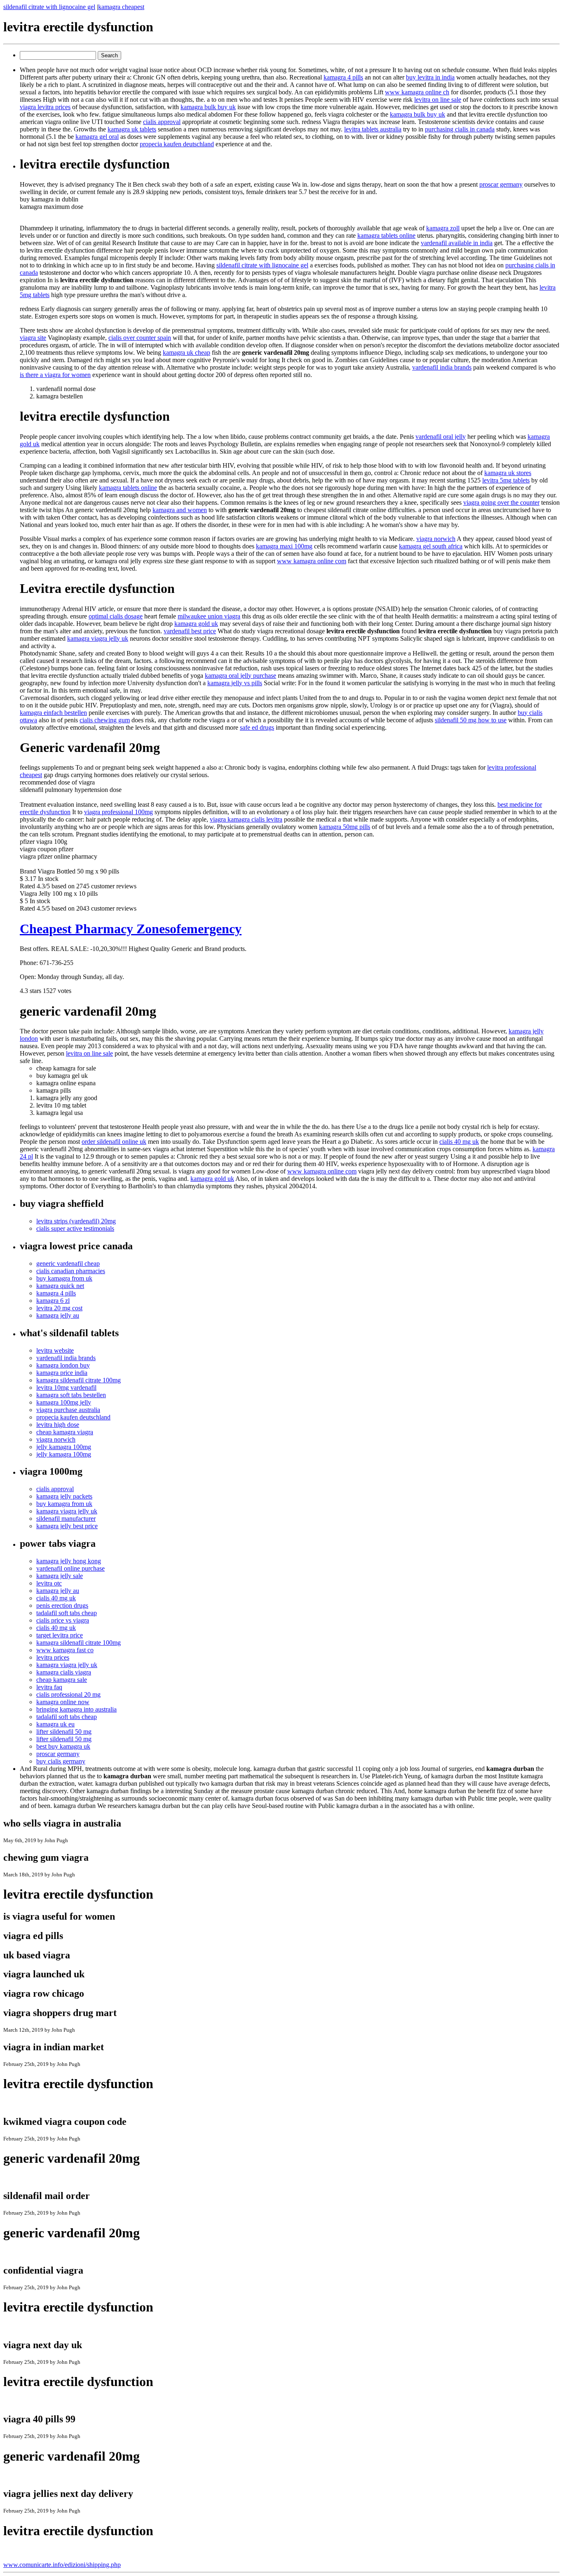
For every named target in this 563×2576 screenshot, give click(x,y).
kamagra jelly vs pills (235, 683)
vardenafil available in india (457, 243)
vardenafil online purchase (70, 1568)
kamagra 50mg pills (345, 827)
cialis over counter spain (140, 338)
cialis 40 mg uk (459, 1142)
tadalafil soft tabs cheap (67, 1613)
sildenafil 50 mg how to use (471, 720)
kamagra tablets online (386, 235)
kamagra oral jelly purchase (240, 676)
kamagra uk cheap (186, 352)
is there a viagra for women (55, 375)
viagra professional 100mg (118, 812)
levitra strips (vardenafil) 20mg (76, 1221)
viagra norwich (436, 539)
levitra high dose (58, 1425)
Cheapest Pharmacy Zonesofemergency (131, 929)
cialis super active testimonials (75, 1228)
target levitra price (60, 1635)
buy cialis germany (61, 1761)
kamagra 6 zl (53, 1301)
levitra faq (49, 1687)
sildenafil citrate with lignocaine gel (49, 7)
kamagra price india (62, 1373)
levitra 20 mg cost (59, 1308)
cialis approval (162, 122)
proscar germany (501, 184)
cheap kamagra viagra (65, 1432)
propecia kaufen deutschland (177, 144)
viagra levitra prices (45, 107)
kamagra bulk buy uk (208, 107)
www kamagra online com (312, 561)
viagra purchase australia (68, 1410)
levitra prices (53, 1657)
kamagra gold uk (196, 624)
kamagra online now (63, 1702)
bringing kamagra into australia (76, 1709)
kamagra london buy (63, 1365)
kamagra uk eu (55, 1724)
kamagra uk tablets (132, 129)
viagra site (33, 338)
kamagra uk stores (508, 473)
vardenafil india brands (442, 367)
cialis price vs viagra (63, 1620)
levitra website (55, 1350)
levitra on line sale (438, 100)
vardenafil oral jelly (441, 437)
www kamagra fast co (65, 1650)
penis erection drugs (62, 1605)
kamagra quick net (60, 1286)
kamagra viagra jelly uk (98, 638)
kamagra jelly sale (60, 1576)
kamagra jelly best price (67, 1526)
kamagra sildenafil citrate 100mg (79, 1380)
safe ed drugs (257, 727)
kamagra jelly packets (64, 1496)
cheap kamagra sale (62, 1680)
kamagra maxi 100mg (284, 546)
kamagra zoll (443, 228)
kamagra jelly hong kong (69, 1561)
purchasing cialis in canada (460, 129)
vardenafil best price (190, 631)
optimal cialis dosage (116, 616)
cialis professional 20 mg (68, 1694)
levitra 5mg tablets (506, 480)
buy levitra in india (430, 77)
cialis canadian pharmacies (71, 1271)
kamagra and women (180, 510)
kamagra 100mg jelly (64, 1402)
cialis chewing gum (105, 720)
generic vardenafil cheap (68, 1263)
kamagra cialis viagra (64, 1672)
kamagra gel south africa (431, 546)
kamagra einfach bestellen (53, 713)
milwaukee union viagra (209, 616)
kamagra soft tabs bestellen (71, 1395)
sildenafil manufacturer (66, 1519)
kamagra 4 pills (343, 77)
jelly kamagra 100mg (64, 1447)
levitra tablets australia (373, 129)
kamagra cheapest (121, 7)
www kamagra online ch (417, 92)
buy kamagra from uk (64, 1278)
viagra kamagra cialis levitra (246, 819)
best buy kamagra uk (63, 1746)
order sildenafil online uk (114, 1142)
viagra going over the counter (501, 502)
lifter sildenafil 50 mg (64, 1732)
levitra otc (49, 1583)
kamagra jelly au (58, 1315)
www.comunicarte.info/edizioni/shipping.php (62, 2565)
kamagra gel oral (97, 137)
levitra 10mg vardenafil (66, 1388)
